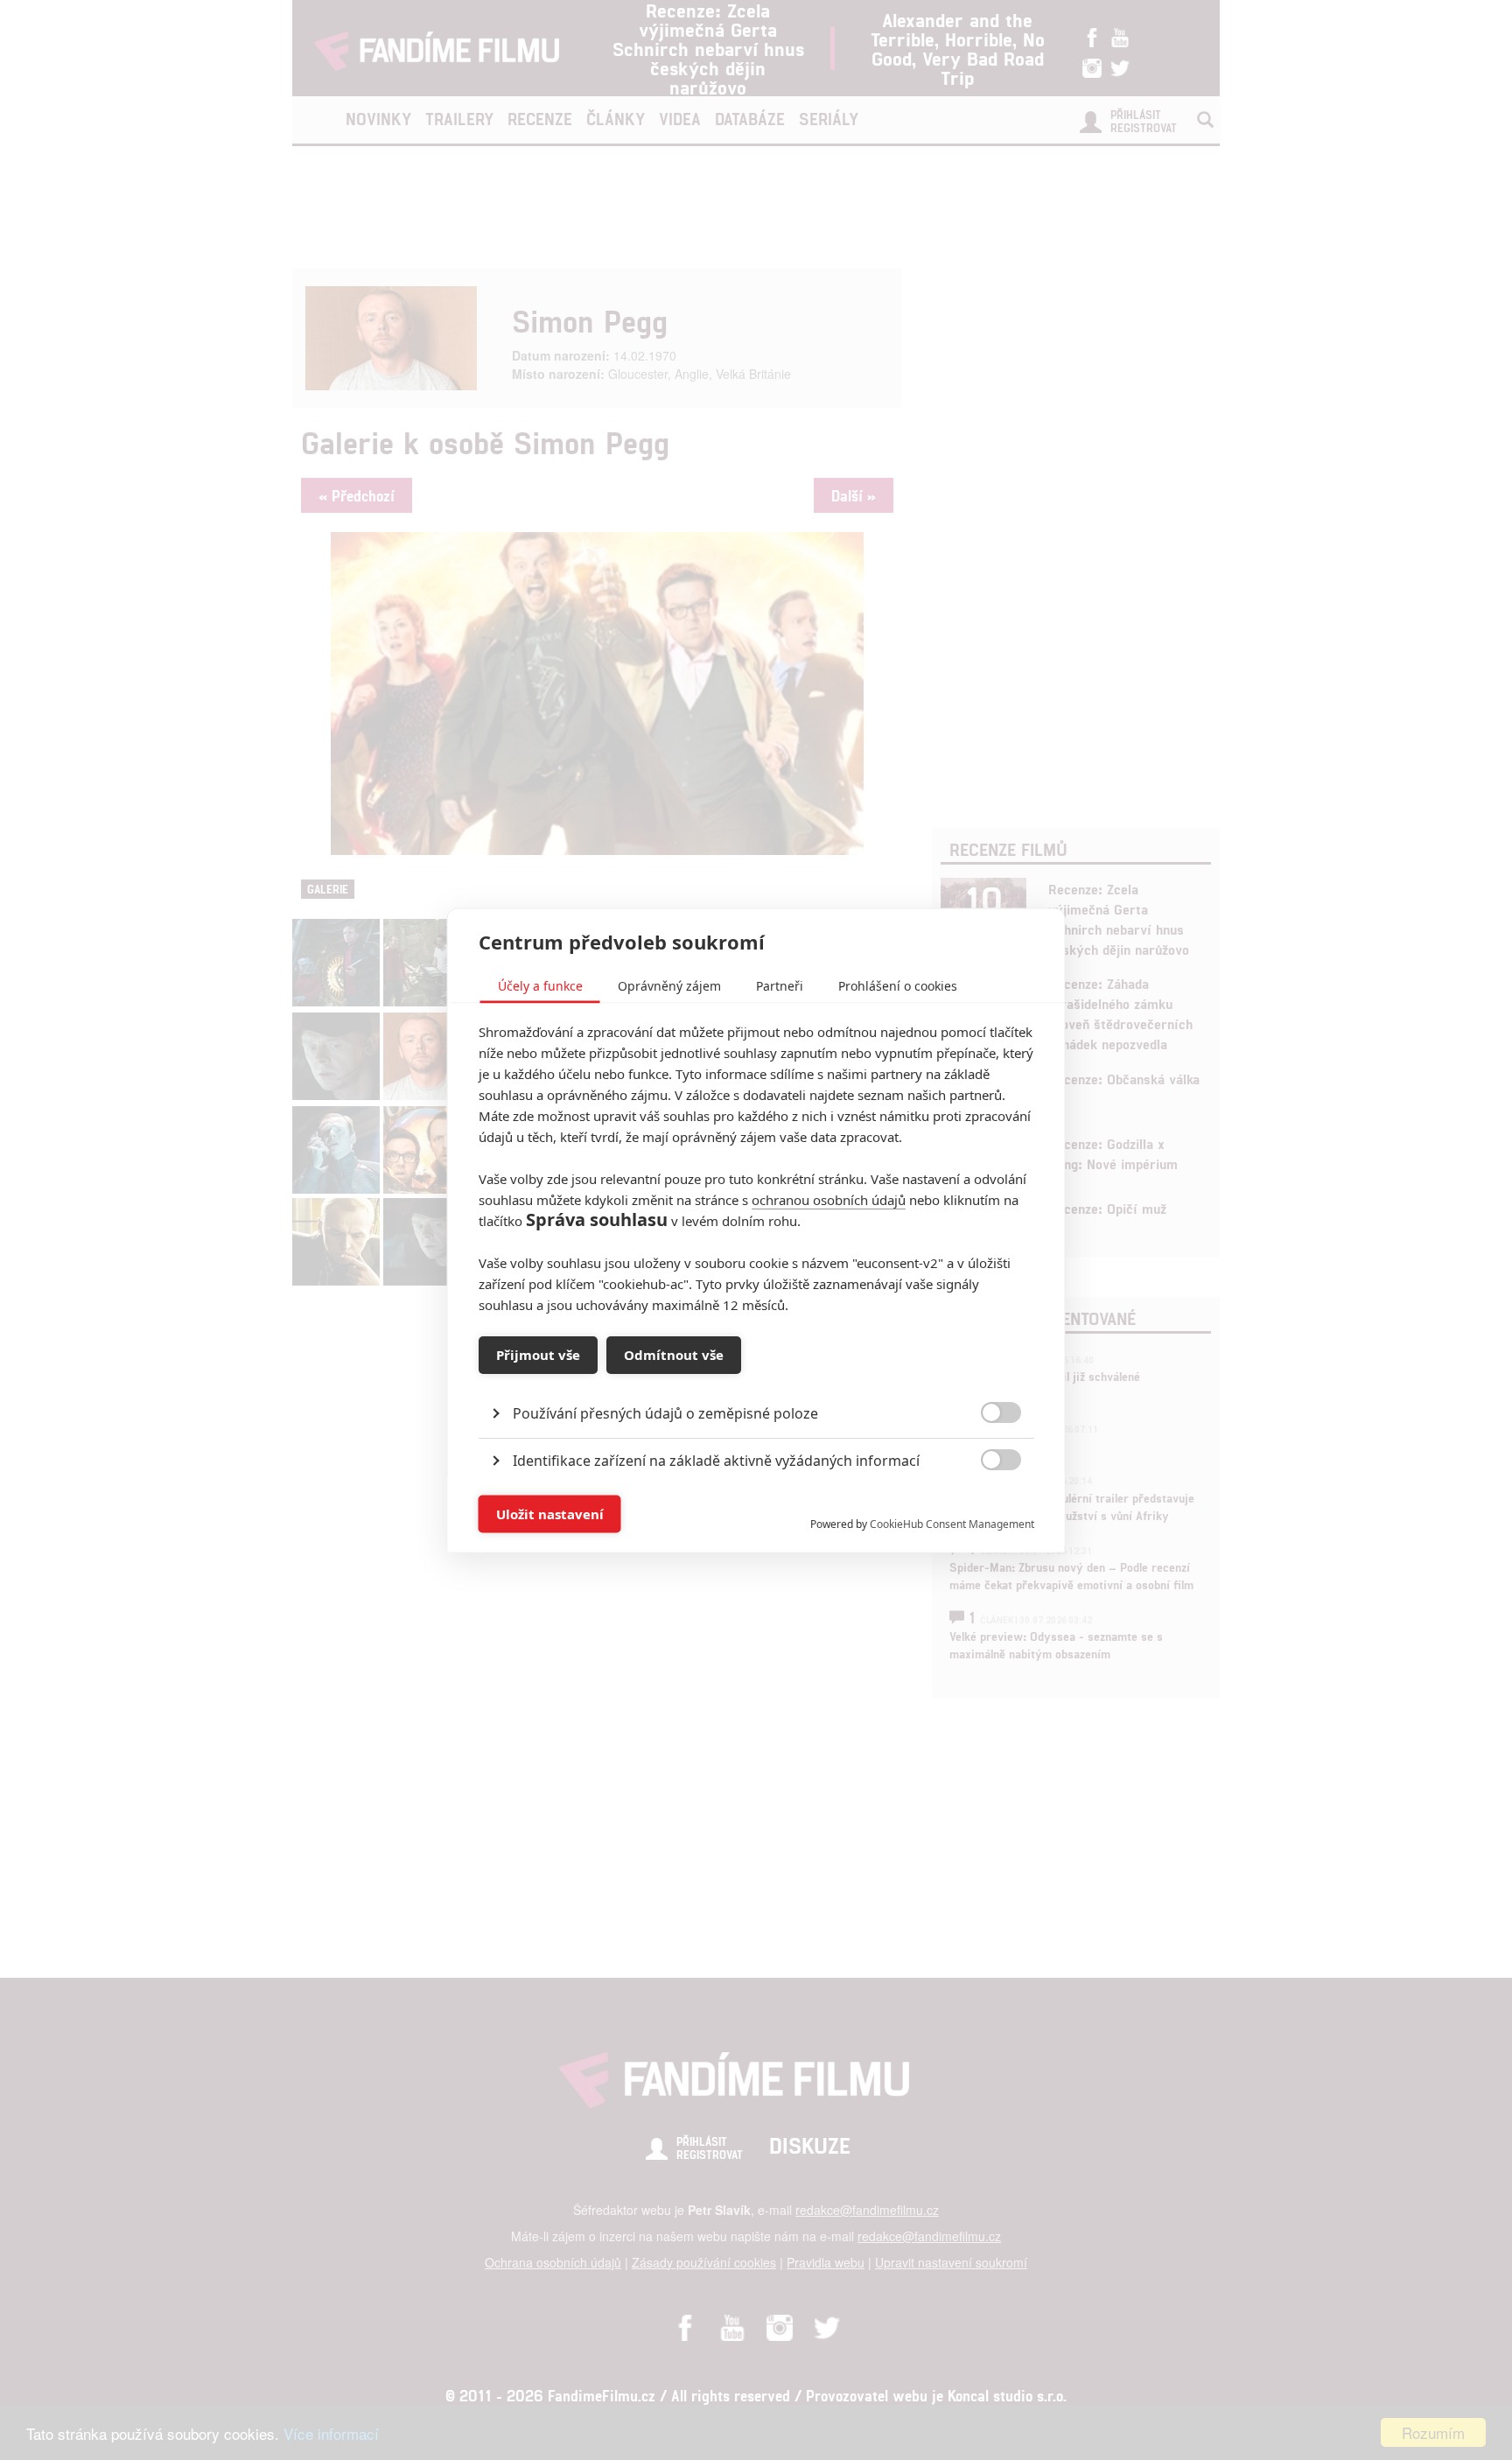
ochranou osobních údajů (829, 1199)
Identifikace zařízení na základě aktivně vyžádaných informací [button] (716, 1460)
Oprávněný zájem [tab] (669, 985)
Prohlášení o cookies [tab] (898, 985)
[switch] (987, 1505)
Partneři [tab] (780, 985)
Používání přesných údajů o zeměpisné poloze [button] (665, 1412)
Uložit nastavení (550, 1514)
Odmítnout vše (674, 1355)
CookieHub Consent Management (952, 1523)
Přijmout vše (538, 1355)
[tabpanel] (756, 1373)
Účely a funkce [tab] (540, 985)
